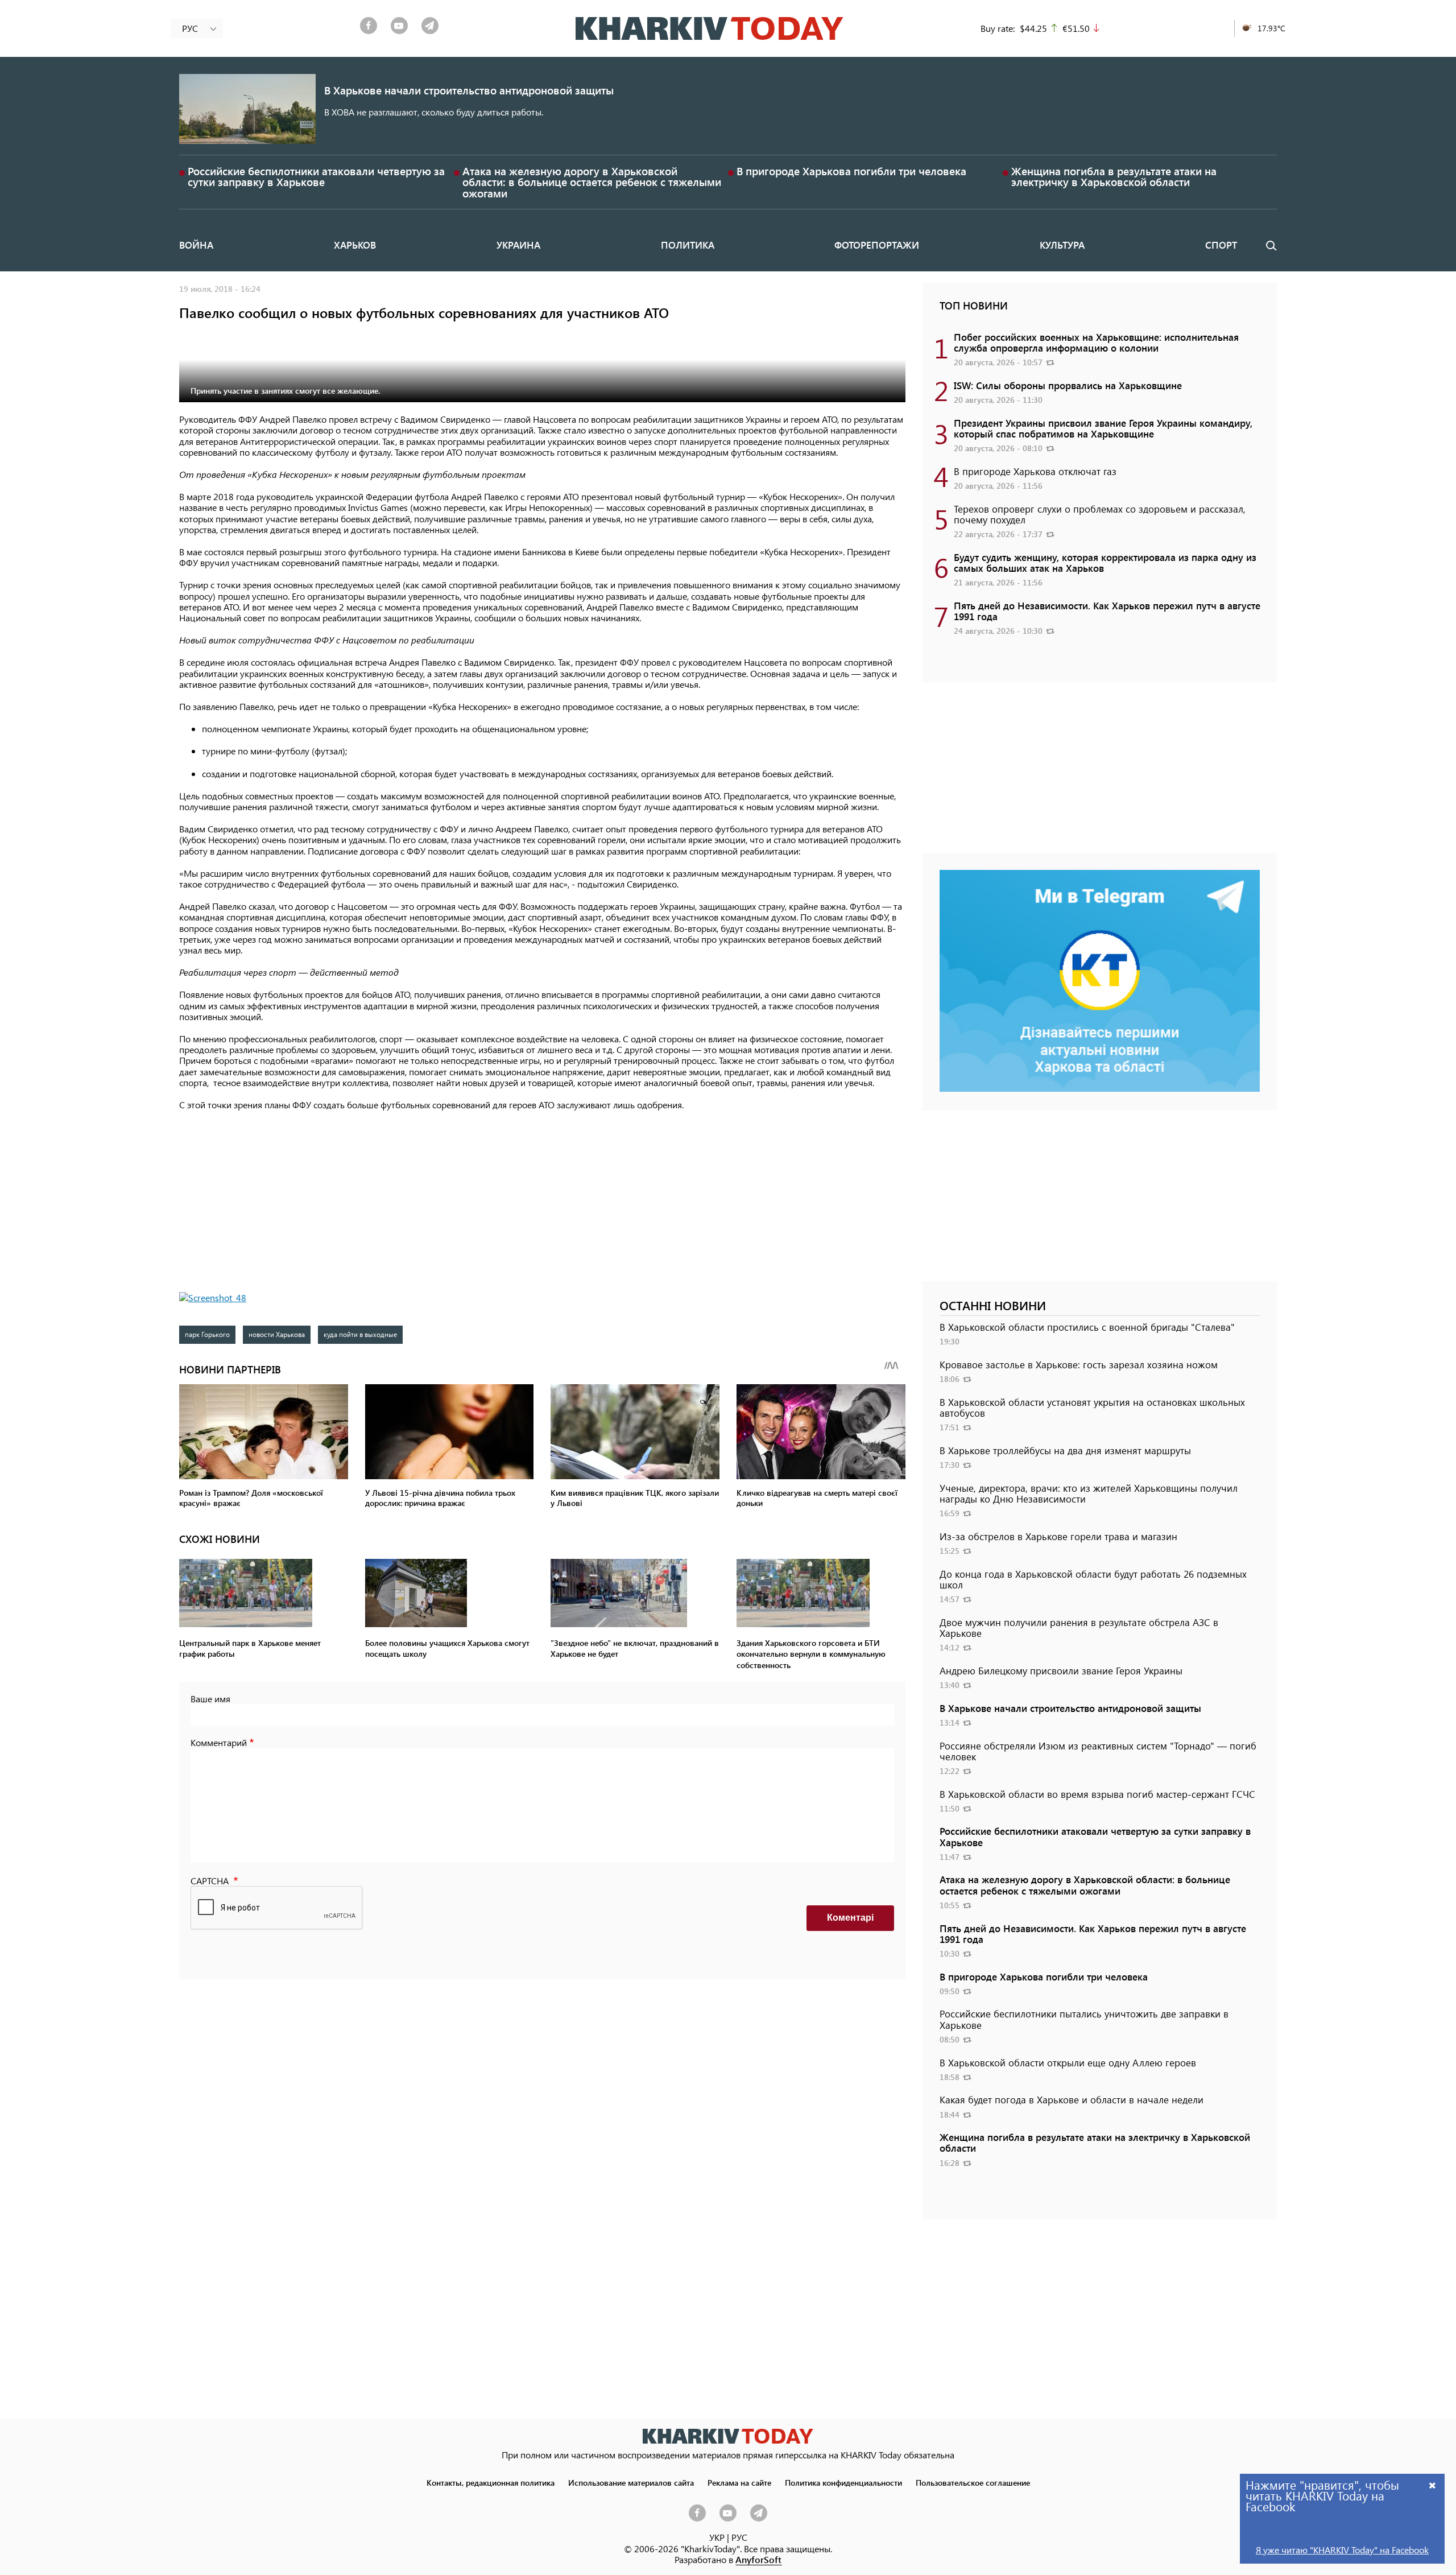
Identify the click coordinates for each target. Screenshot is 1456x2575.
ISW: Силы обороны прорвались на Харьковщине (1068, 385)
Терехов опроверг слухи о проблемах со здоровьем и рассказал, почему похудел (1100, 514)
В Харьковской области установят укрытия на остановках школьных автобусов (1092, 1407)
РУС (739, 2537)
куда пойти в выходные (360, 1334)
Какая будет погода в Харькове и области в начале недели (1072, 2099)
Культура (1062, 245)
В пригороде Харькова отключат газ (1035, 471)
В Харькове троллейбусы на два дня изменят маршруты (1065, 1450)
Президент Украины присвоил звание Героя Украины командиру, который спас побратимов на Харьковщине (1103, 428)
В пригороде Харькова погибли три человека (851, 171)
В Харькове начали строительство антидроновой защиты (469, 90)
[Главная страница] (728, 2436)
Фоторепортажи (877, 245)
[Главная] (710, 28)
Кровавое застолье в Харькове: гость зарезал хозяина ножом (1079, 1364)
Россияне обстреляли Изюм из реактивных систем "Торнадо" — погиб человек (1098, 1751)
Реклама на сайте (739, 2482)
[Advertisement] (542, 1201)
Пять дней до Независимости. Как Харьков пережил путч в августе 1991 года (1107, 611)
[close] (1433, 2485)
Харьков (355, 245)
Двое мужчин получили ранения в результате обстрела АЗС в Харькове (1079, 1627)
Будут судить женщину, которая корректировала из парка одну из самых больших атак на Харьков (1105, 562)
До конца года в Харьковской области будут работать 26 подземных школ (1093, 1579)
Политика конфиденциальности (843, 2482)
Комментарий (219, 1742)
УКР (717, 2537)
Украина (518, 245)
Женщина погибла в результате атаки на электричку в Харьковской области (1114, 176)
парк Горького (207, 1334)
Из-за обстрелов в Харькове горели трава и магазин (1058, 1536)
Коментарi (850, 1918)
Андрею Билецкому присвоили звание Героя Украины (1061, 1670)
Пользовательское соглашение (973, 2482)
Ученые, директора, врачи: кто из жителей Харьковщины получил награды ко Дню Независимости (1089, 1493)
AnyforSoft (758, 2559)
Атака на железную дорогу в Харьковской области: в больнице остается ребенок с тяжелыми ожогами (592, 182)
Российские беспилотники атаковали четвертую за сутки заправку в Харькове (316, 176)
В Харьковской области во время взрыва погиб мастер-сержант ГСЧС (1097, 1794)
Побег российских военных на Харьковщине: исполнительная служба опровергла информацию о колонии (1096, 342)
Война (196, 245)
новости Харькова (277, 1334)
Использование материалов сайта (631, 2482)
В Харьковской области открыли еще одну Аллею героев (1068, 2062)
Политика (688, 245)
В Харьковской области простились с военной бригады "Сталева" (1087, 1327)
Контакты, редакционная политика (491, 2482)
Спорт (1221, 245)
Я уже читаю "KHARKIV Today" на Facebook (1342, 2550)
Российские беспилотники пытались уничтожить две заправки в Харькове (1084, 2019)
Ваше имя (210, 1699)
